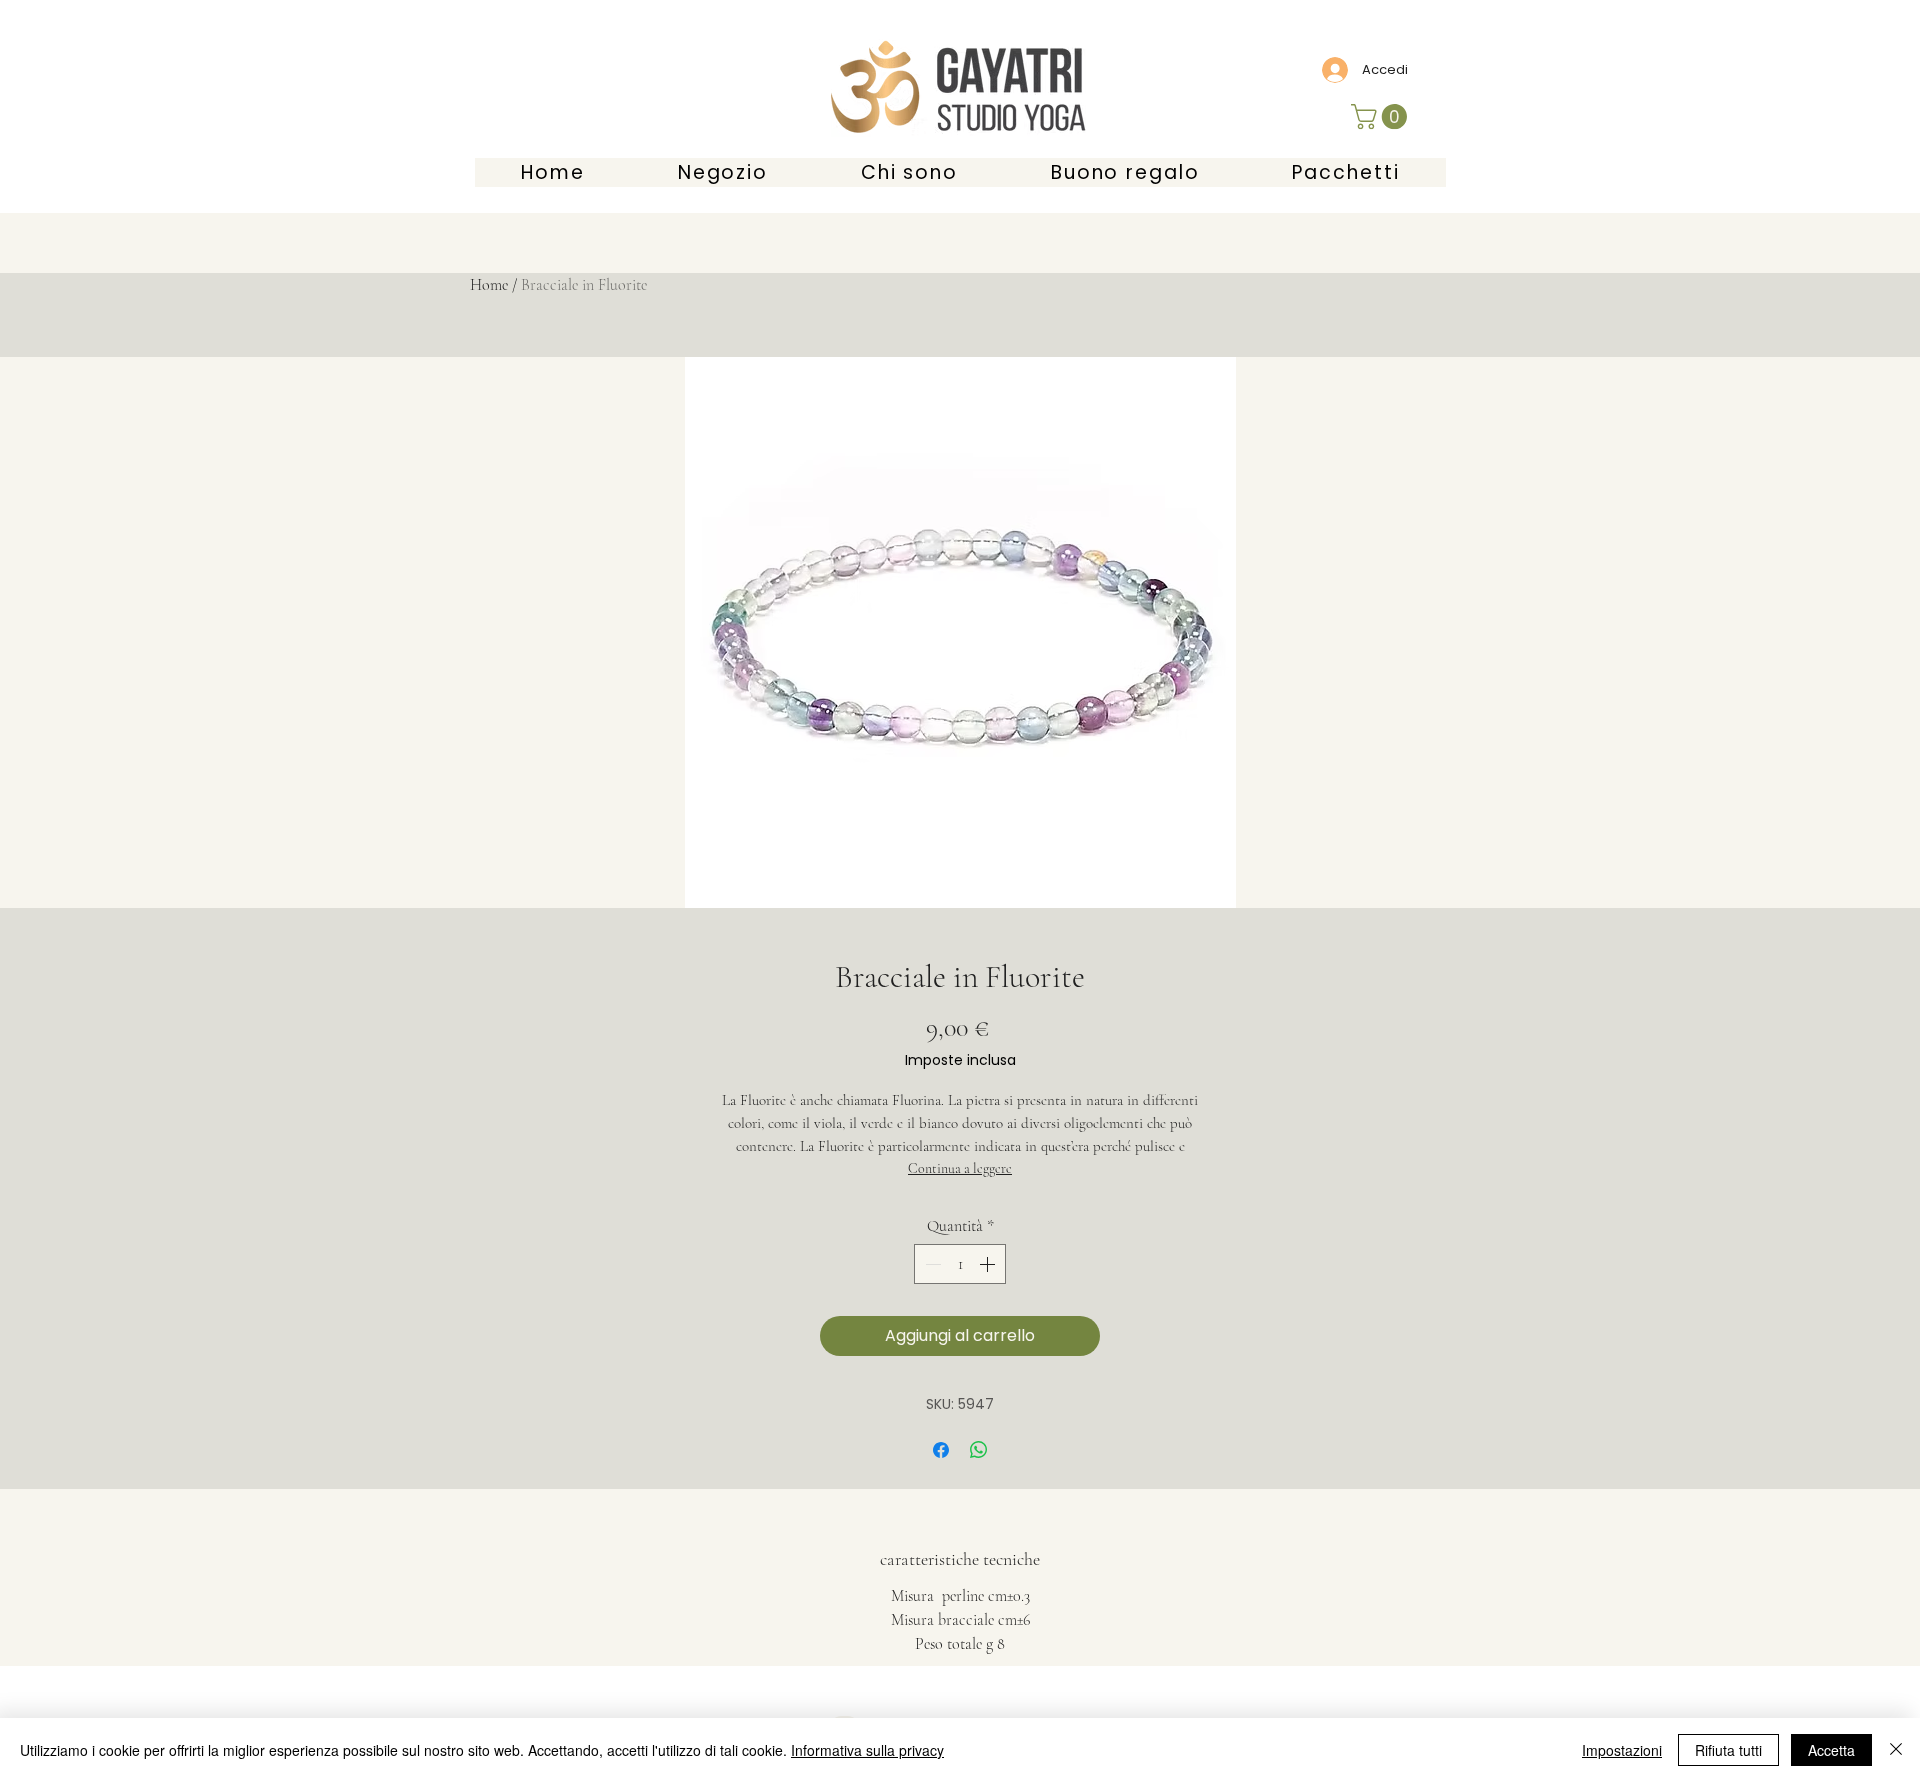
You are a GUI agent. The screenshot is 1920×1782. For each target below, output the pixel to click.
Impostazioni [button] (1622, 1750)
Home (489, 285)
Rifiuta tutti (1728, 1750)
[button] (1382, 116)
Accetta (1831, 1750)
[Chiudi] (1896, 1750)
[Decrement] (931, 1264)
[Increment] (989, 1264)
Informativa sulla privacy (867, 1750)
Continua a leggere (960, 1168)
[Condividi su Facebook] (941, 1450)
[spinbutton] (960, 1264)
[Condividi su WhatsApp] (979, 1450)
